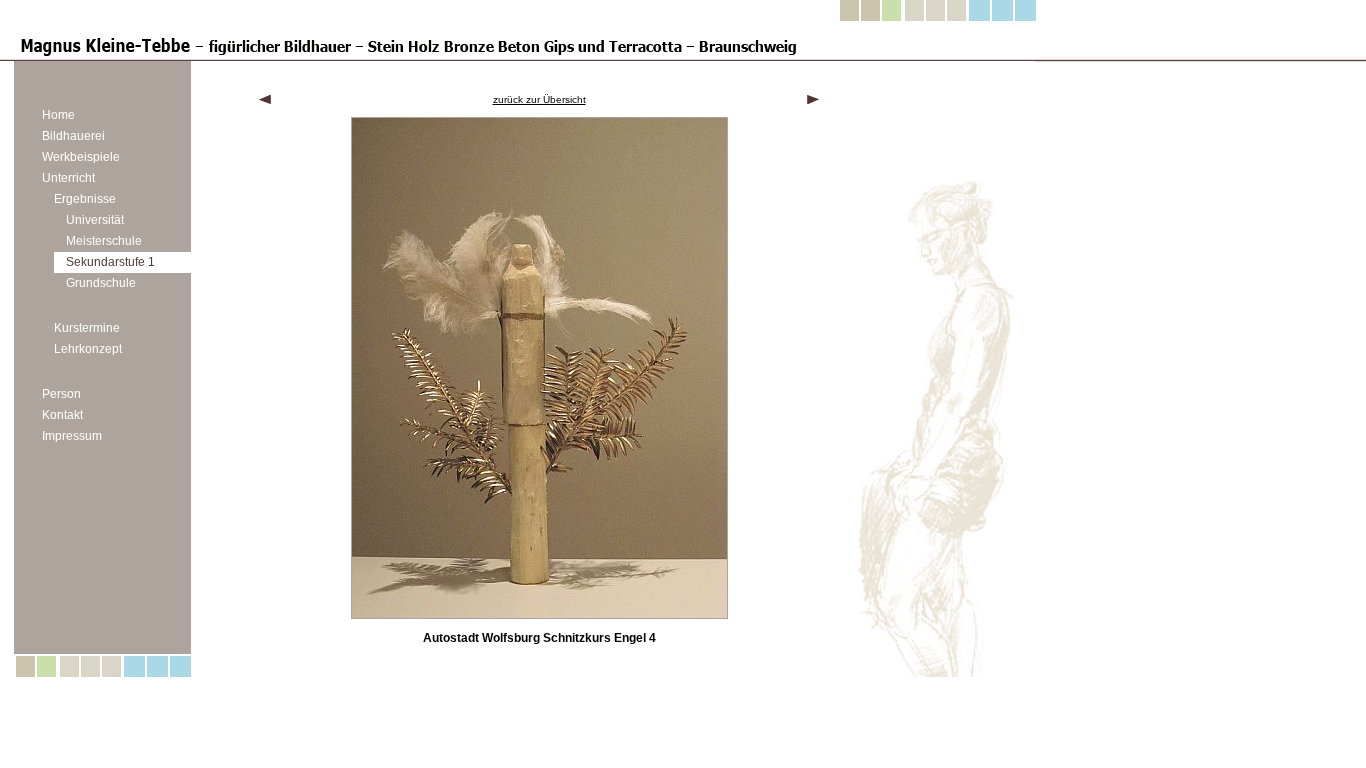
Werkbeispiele (81, 157)
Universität (95, 220)
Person (61, 394)
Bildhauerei (73, 136)
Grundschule (101, 283)
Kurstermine (87, 328)
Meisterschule (104, 241)
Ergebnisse (85, 199)
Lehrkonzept (88, 349)
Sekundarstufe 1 (110, 262)
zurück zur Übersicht (539, 99)
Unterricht (68, 178)
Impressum (72, 436)
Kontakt (62, 415)
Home (58, 115)
